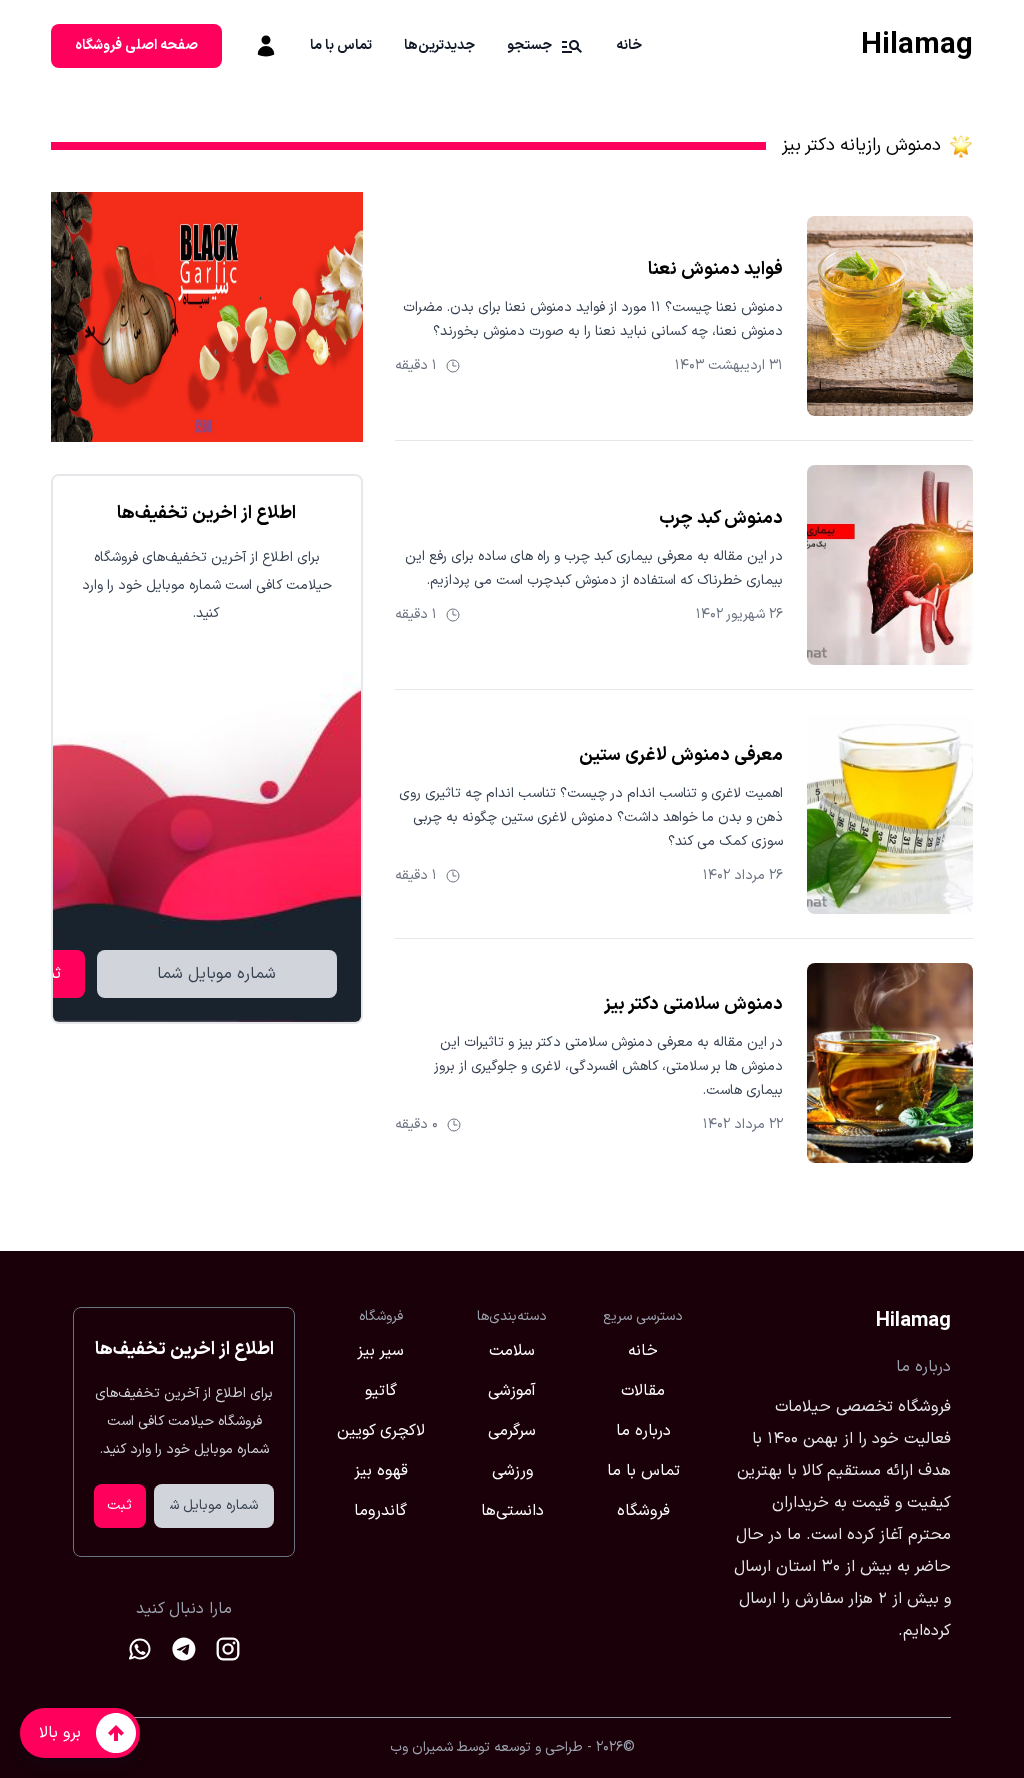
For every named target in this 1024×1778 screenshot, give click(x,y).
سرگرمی (512, 1431)
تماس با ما (341, 45)
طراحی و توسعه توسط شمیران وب (486, 1747)
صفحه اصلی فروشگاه (136, 45)
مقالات (643, 1391)
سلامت (512, 1351)
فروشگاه (643, 1511)
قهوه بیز (381, 1471)
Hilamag (917, 46)
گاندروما (380, 1511)
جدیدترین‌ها (439, 45)
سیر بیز (380, 1351)
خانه (629, 45)
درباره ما (643, 1431)
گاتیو (381, 1391)
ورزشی (512, 1471)
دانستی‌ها (512, 1511)
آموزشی (512, 1391)
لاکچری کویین (381, 1431)
